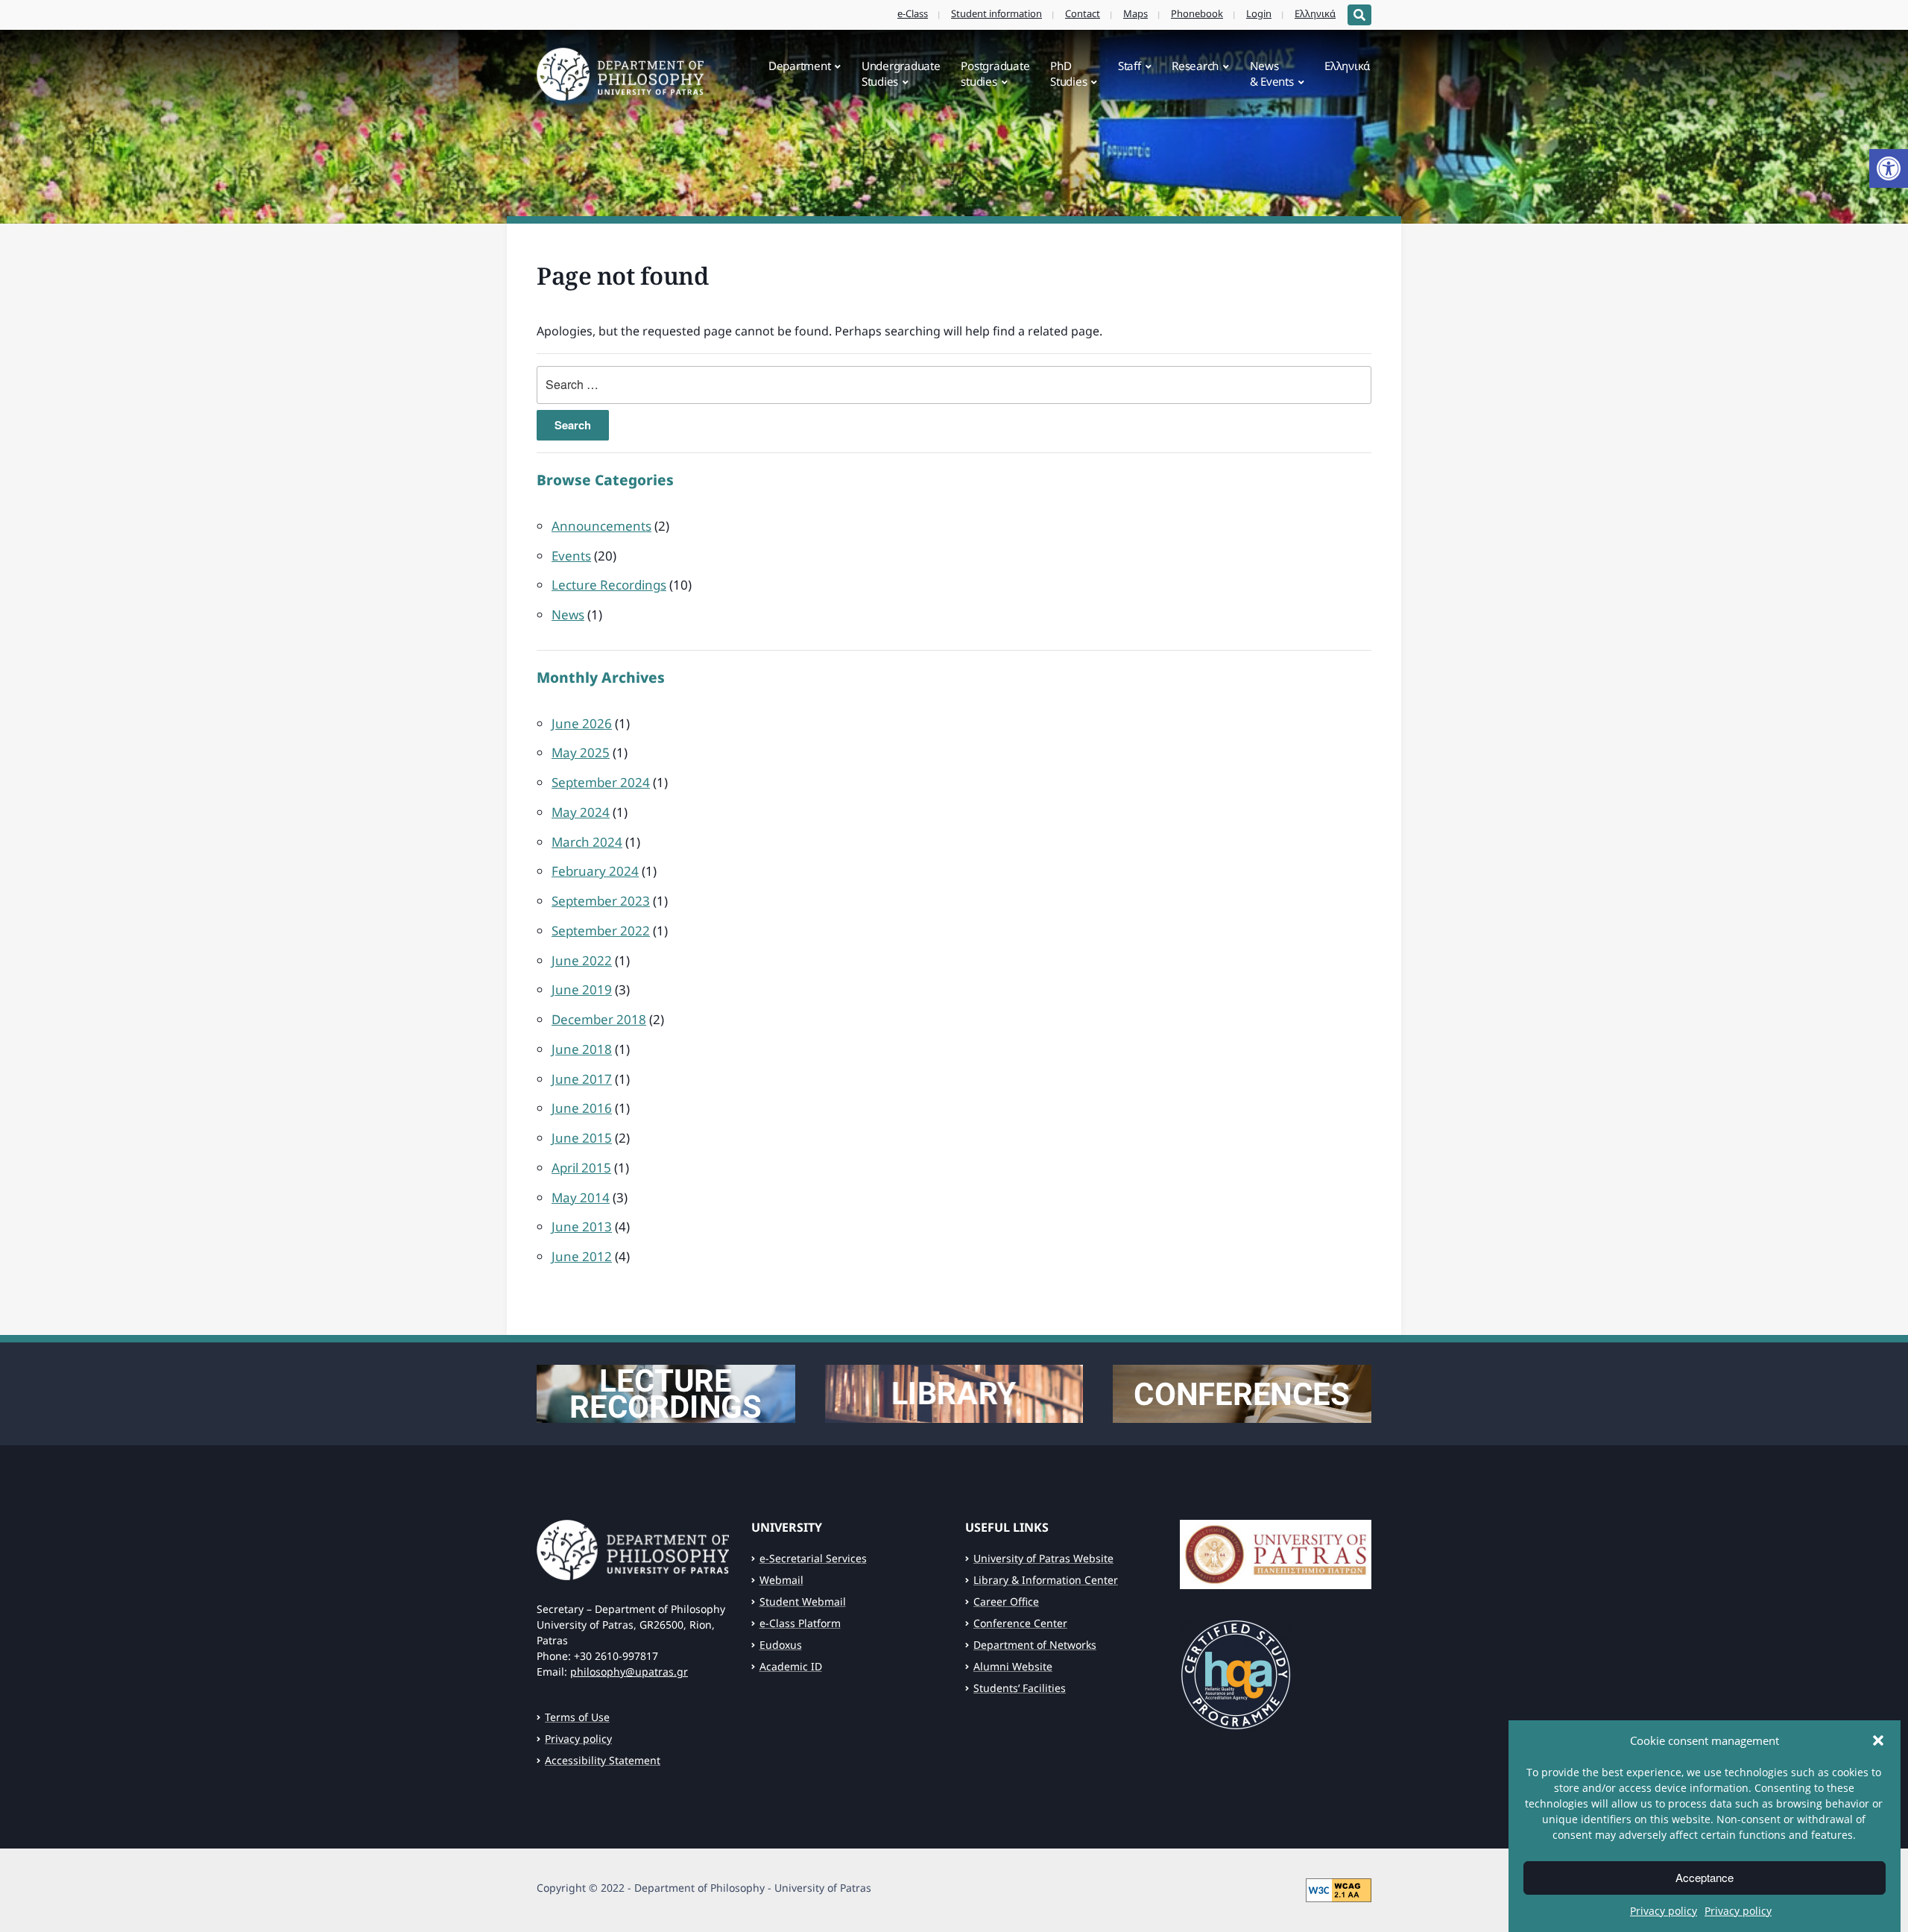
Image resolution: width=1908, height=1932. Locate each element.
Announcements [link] (601, 526)
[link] (1889, 168)
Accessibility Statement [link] (603, 1760)
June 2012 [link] (582, 1256)
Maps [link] (1135, 13)
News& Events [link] (1272, 73)
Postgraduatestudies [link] (995, 73)
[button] (1878, 1740)
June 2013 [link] (582, 1227)
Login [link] (1259, 13)
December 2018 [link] (599, 1019)
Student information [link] (996, 13)
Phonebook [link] (1197, 13)
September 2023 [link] (601, 901)
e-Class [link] (913, 13)
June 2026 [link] (582, 723)
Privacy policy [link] (1664, 1911)
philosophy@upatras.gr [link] (629, 1671)
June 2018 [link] (582, 1049)
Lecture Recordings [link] (609, 585)
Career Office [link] (1006, 1601)
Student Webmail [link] (803, 1601)
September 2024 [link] (601, 782)
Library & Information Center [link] (1046, 1580)
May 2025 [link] (581, 752)
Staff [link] (1130, 66)
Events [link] (571, 556)
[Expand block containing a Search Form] (1359, 15)
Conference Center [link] (1020, 1623)
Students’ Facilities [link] (1020, 1688)
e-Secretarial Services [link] (813, 1558)
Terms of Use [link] (577, 1717)
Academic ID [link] (791, 1666)
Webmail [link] (781, 1580)
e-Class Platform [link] (800, 1623)
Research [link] (1195, 66)
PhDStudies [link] (1068, 73)
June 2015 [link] (582, 1138)
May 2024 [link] (581, 812)
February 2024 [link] (595, 871)
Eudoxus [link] (781, 1645)
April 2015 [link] (581, 1168)
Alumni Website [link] (1013, 1666)
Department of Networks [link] (1035, 1645)
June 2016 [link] (582, 1108)
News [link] (568, 615)
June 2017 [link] (582, 1079)
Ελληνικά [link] (1315, 13)
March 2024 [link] (587, 842)
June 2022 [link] (582, 960)
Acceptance (1705, 1878)
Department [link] (800, 66)
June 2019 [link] (582, 989)
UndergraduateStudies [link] (901, 73)
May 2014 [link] (581, 1197)
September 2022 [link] (601, 931)
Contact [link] (1083, 13)
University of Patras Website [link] (1043, 1558)
